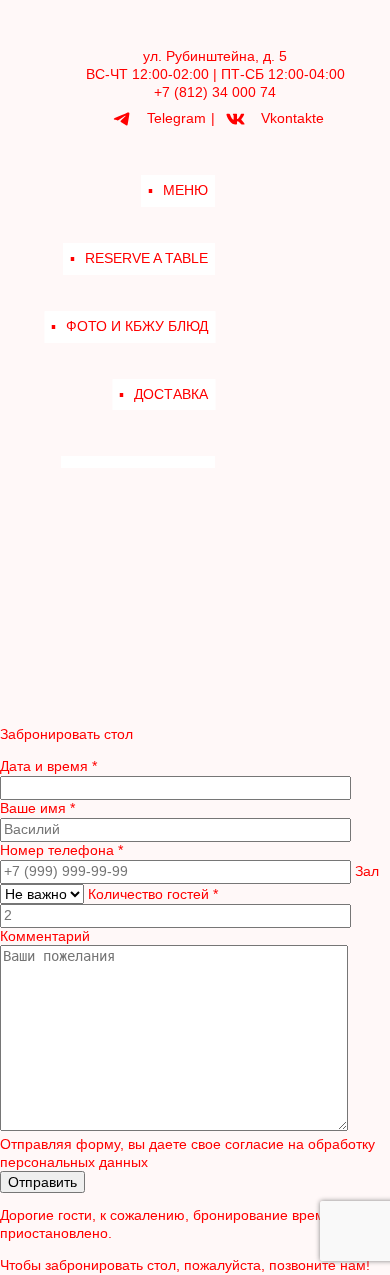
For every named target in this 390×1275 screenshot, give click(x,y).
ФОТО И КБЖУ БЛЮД (137, 326)
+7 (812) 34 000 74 (215, 92)
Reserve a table (146, 258)
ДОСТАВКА (171, 394)
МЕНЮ (185, 190)
